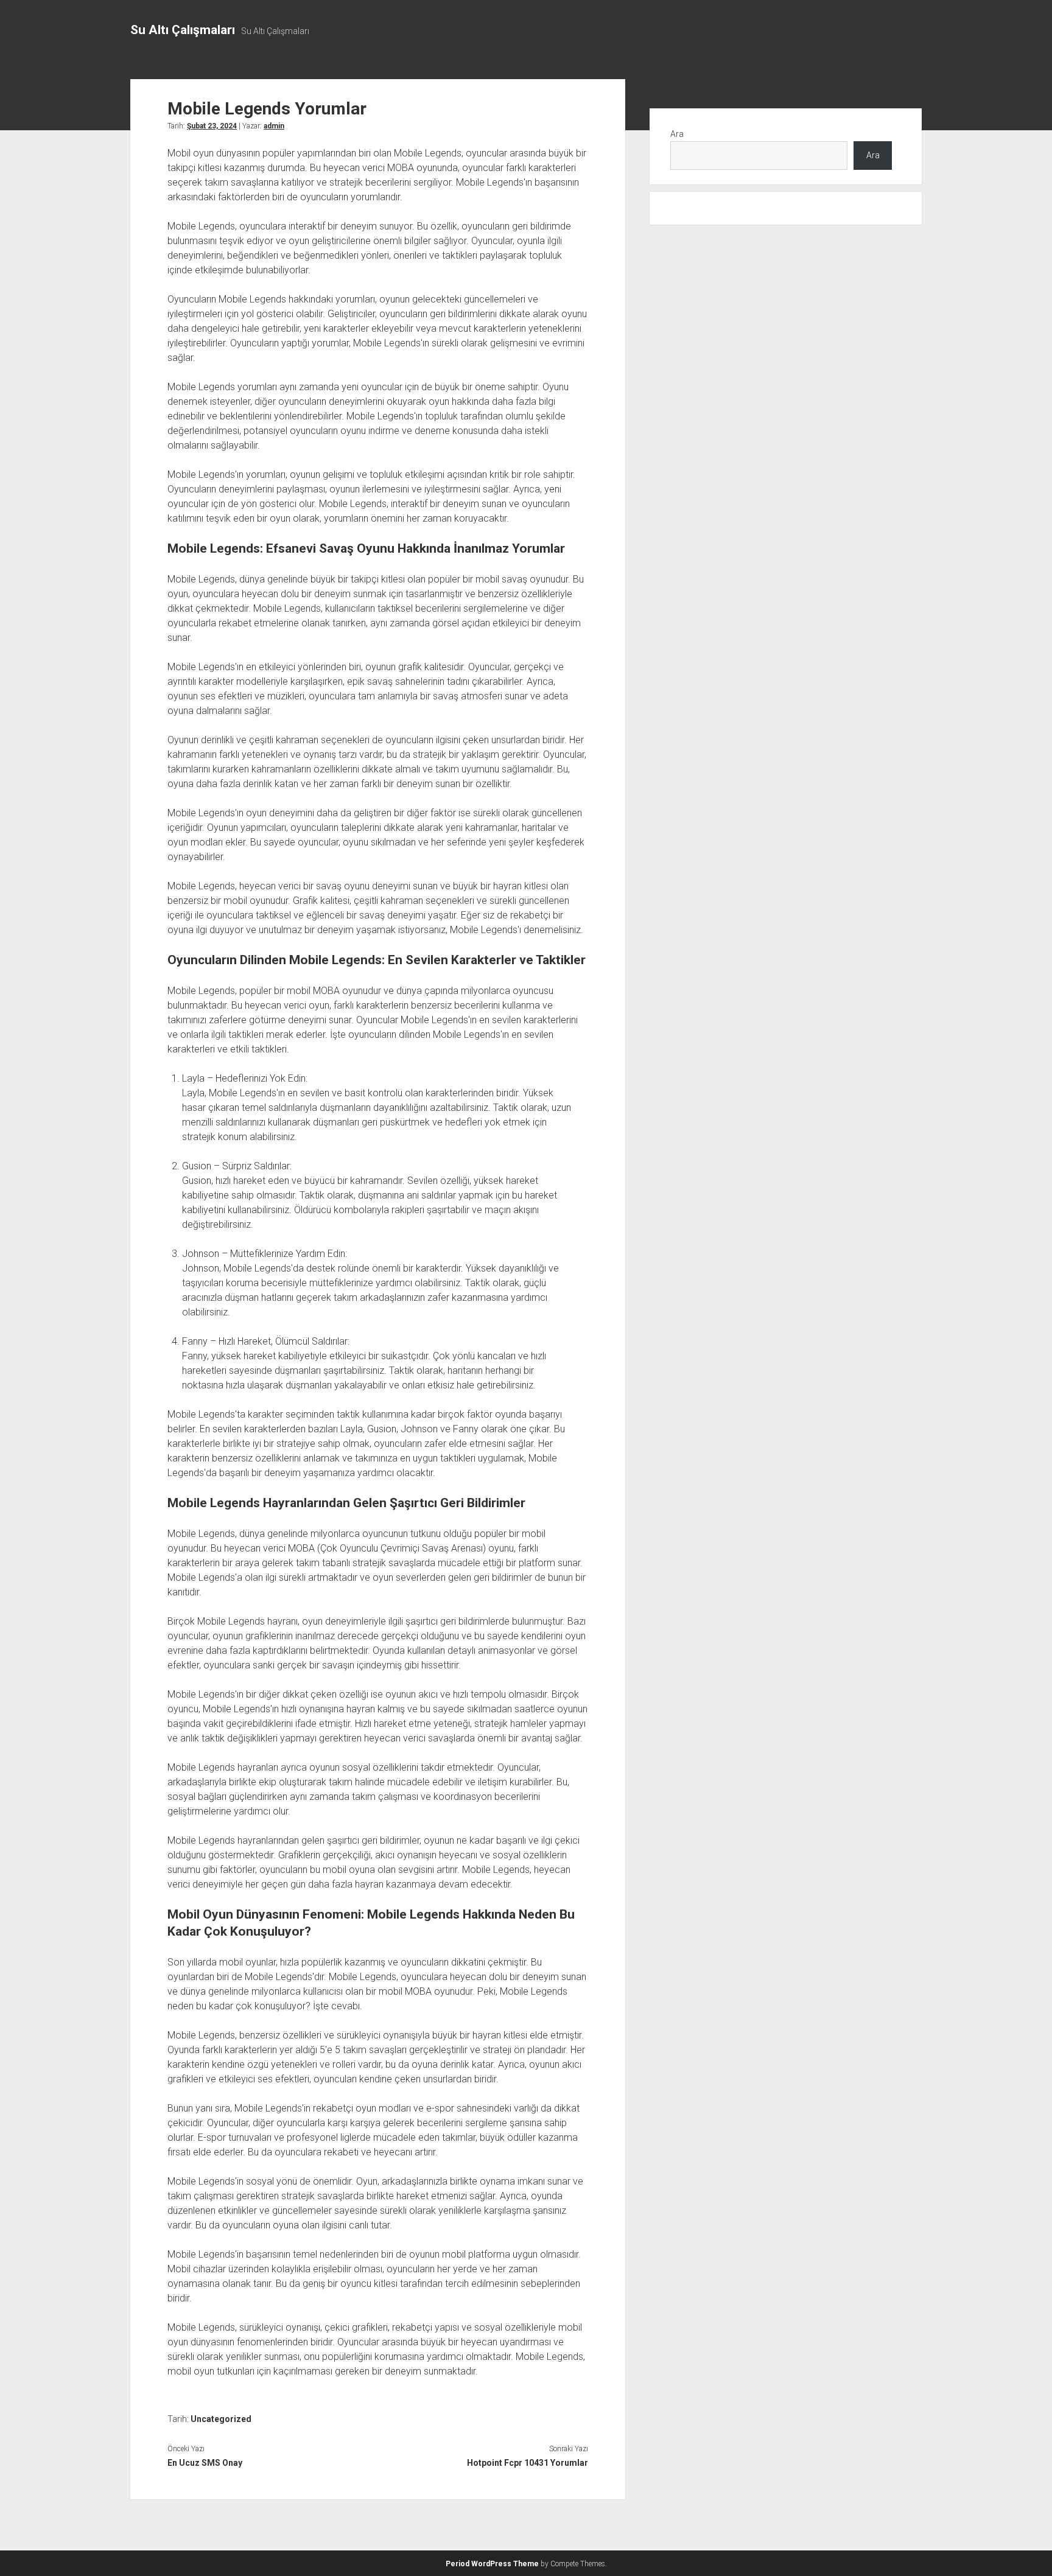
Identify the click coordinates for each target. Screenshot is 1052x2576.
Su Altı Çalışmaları (183, 30)
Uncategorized (221, 2419)
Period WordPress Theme (492, 2564)
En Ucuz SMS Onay (205, 2463)
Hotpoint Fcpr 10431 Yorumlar (527, 2463)
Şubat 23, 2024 (212, 126)
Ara (677, 134)
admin (274, 126)
